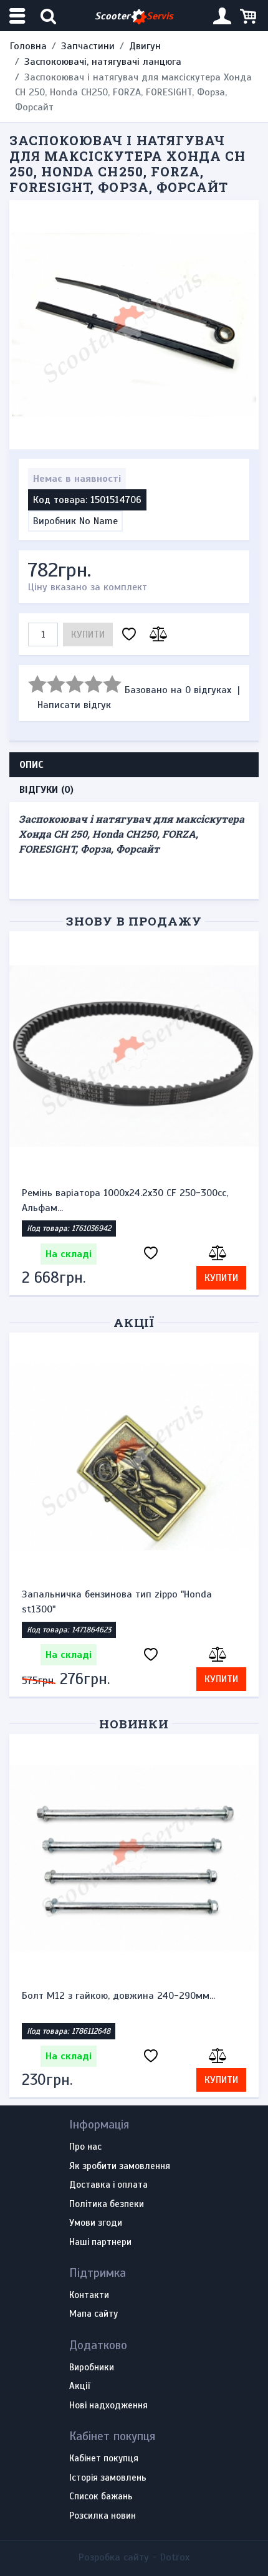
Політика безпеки (107, 2205)
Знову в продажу (134, 921)
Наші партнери (100, 2243)
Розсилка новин (103, 2516)
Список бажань (101, 2497)
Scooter (134, 16)
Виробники (92, 2368)
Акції (134, 1322)
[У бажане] (129, 635)
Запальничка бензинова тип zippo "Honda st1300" (117, 1602)
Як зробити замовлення (120, 2167)
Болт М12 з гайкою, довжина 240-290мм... (118, 1996)
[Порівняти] (156, 635)
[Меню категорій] (19, 16)
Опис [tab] (31, 765)
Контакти (89, 2296)
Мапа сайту (93, 2314)
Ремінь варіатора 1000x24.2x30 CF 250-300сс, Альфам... (125, 1200)
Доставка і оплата (108, 2185)
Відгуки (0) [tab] (46, 790)
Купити (88, 634)
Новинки (134, 1724)
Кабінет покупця (104, 2459)
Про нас (85, 2147)
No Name (98, 521)
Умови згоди (96, 2223)
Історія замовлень (108, 2478)
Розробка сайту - (134, 2557)
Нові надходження (108, 2406)
